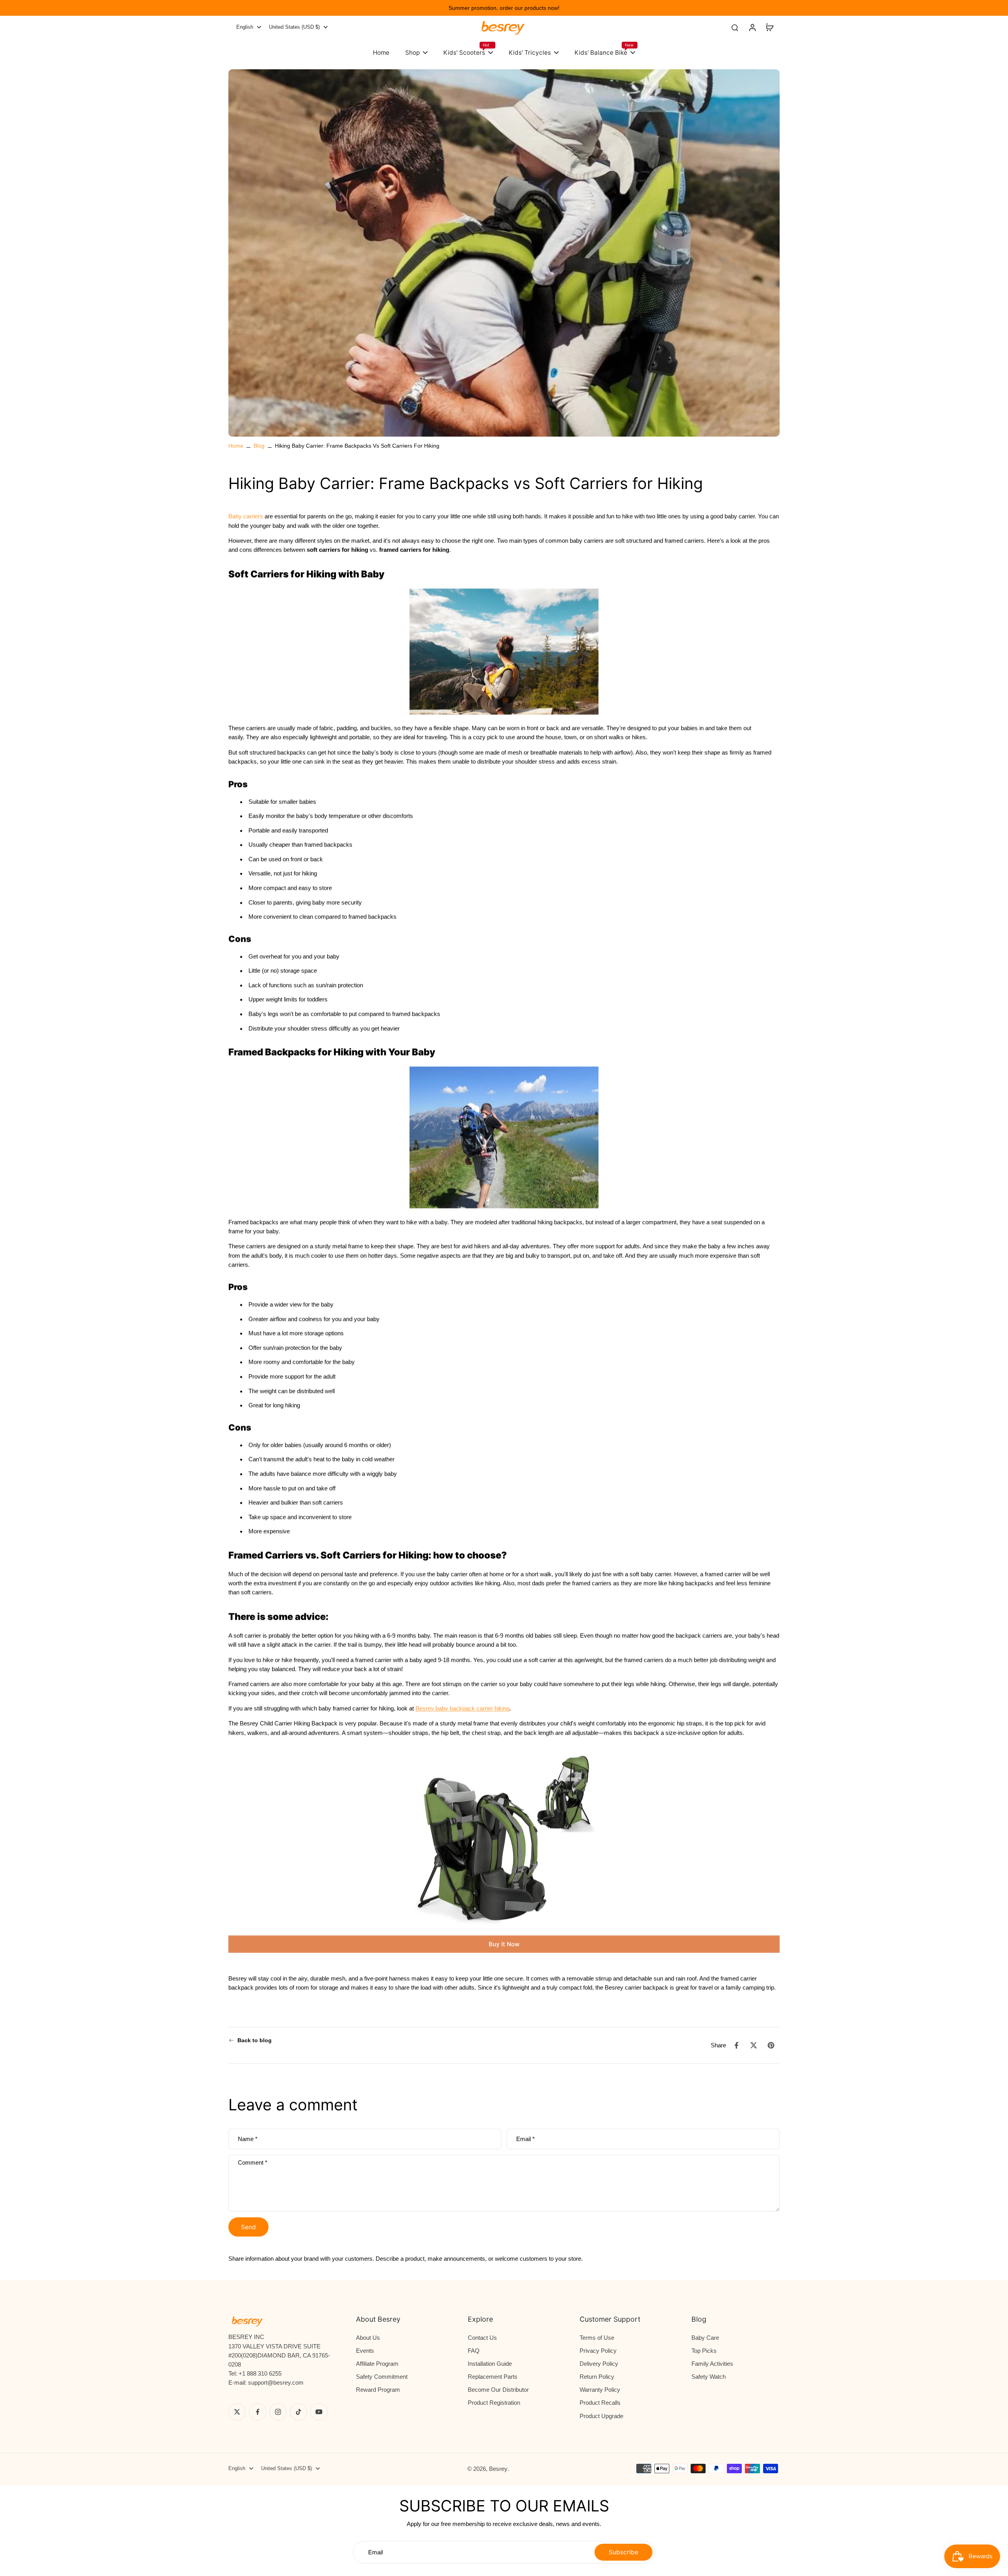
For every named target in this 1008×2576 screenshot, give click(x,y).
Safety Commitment (382, 2377)
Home (236, 446)
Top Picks (704, 2351)
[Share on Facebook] (736, 2045)
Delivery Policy (599, 2364)
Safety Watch (709, 2377)
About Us (368, 2338)
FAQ (474, 2351)
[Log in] (752, 27)
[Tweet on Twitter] (754, 2045)
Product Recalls (600, 2403)
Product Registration (494, 2403)
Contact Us (482, 2338)
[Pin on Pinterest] (771, 2045)
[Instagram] (278, 2412)
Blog (259, 446)
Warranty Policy (600, 2390)
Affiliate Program (377, 2364)
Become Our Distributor (498, 2390)
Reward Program (378, 2390)
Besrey (498, 2469)
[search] (735, 27)
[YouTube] (319, 2412)
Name (248, 2139)
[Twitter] (237, 2412)
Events (365, 2351)
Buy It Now (504, 1944)
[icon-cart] (769, 27)
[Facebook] (258, 2412)
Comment (253, 2162)
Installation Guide (490, 2364)
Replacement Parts (493, 2377)
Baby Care (705, 2338)
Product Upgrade (601, 2416)
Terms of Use (597, 2338)
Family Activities (712, 2364)
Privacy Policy (598, 2351)
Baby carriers (246, 517)
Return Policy (597, 2377)
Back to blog (255, 2040)
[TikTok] (298, 2412)
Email (525, 2139)
